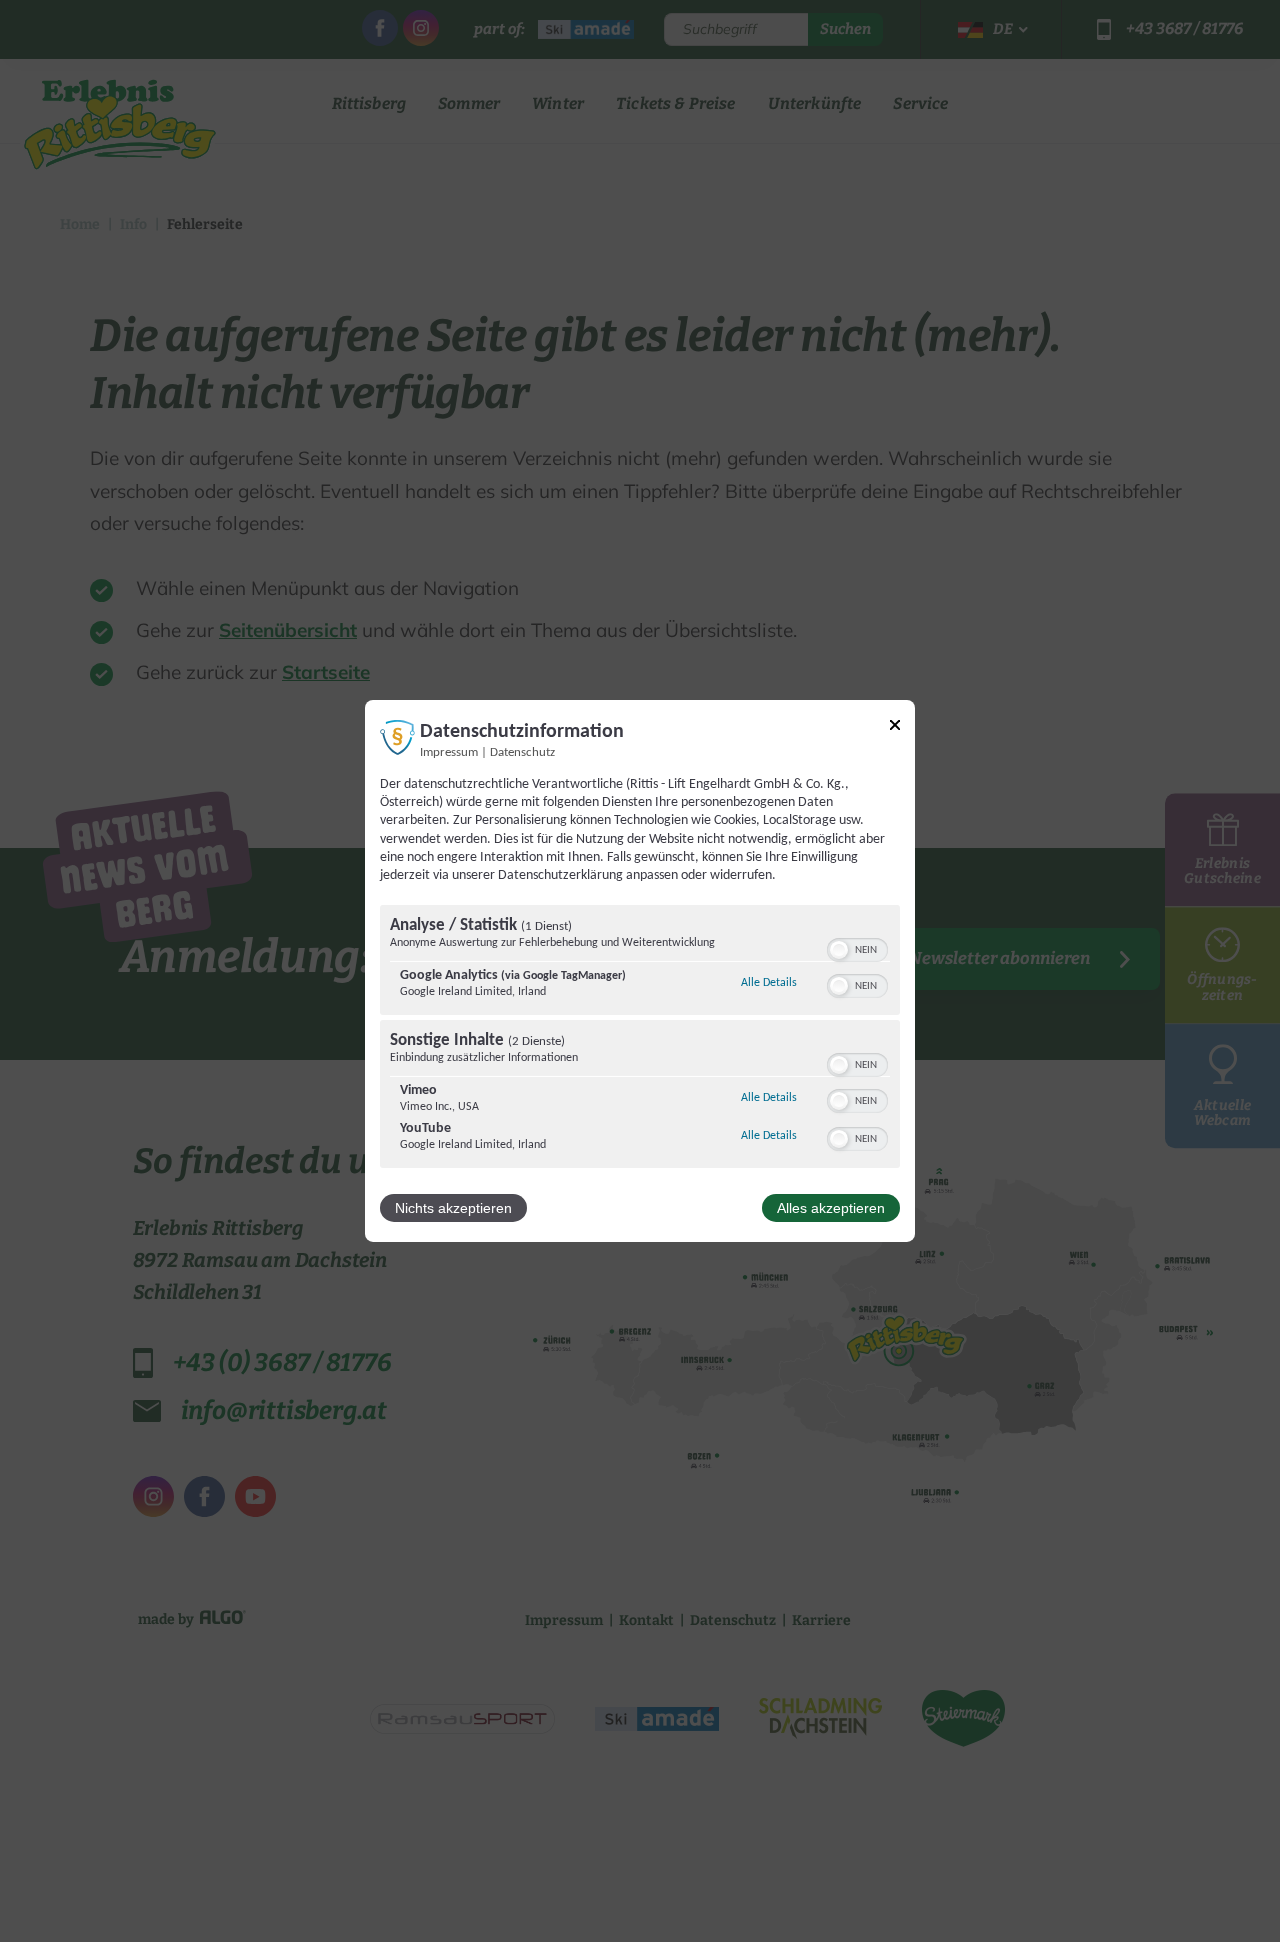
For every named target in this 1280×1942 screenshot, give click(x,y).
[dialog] (640, 971)
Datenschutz (522, 753)
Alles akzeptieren (831, 1208)
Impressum (449, 753)
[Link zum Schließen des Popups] (895, 728)
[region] (640, 1039)
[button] (839, 950)
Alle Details (769, 982)
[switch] (857, 948)
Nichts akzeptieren (453, 1208)
